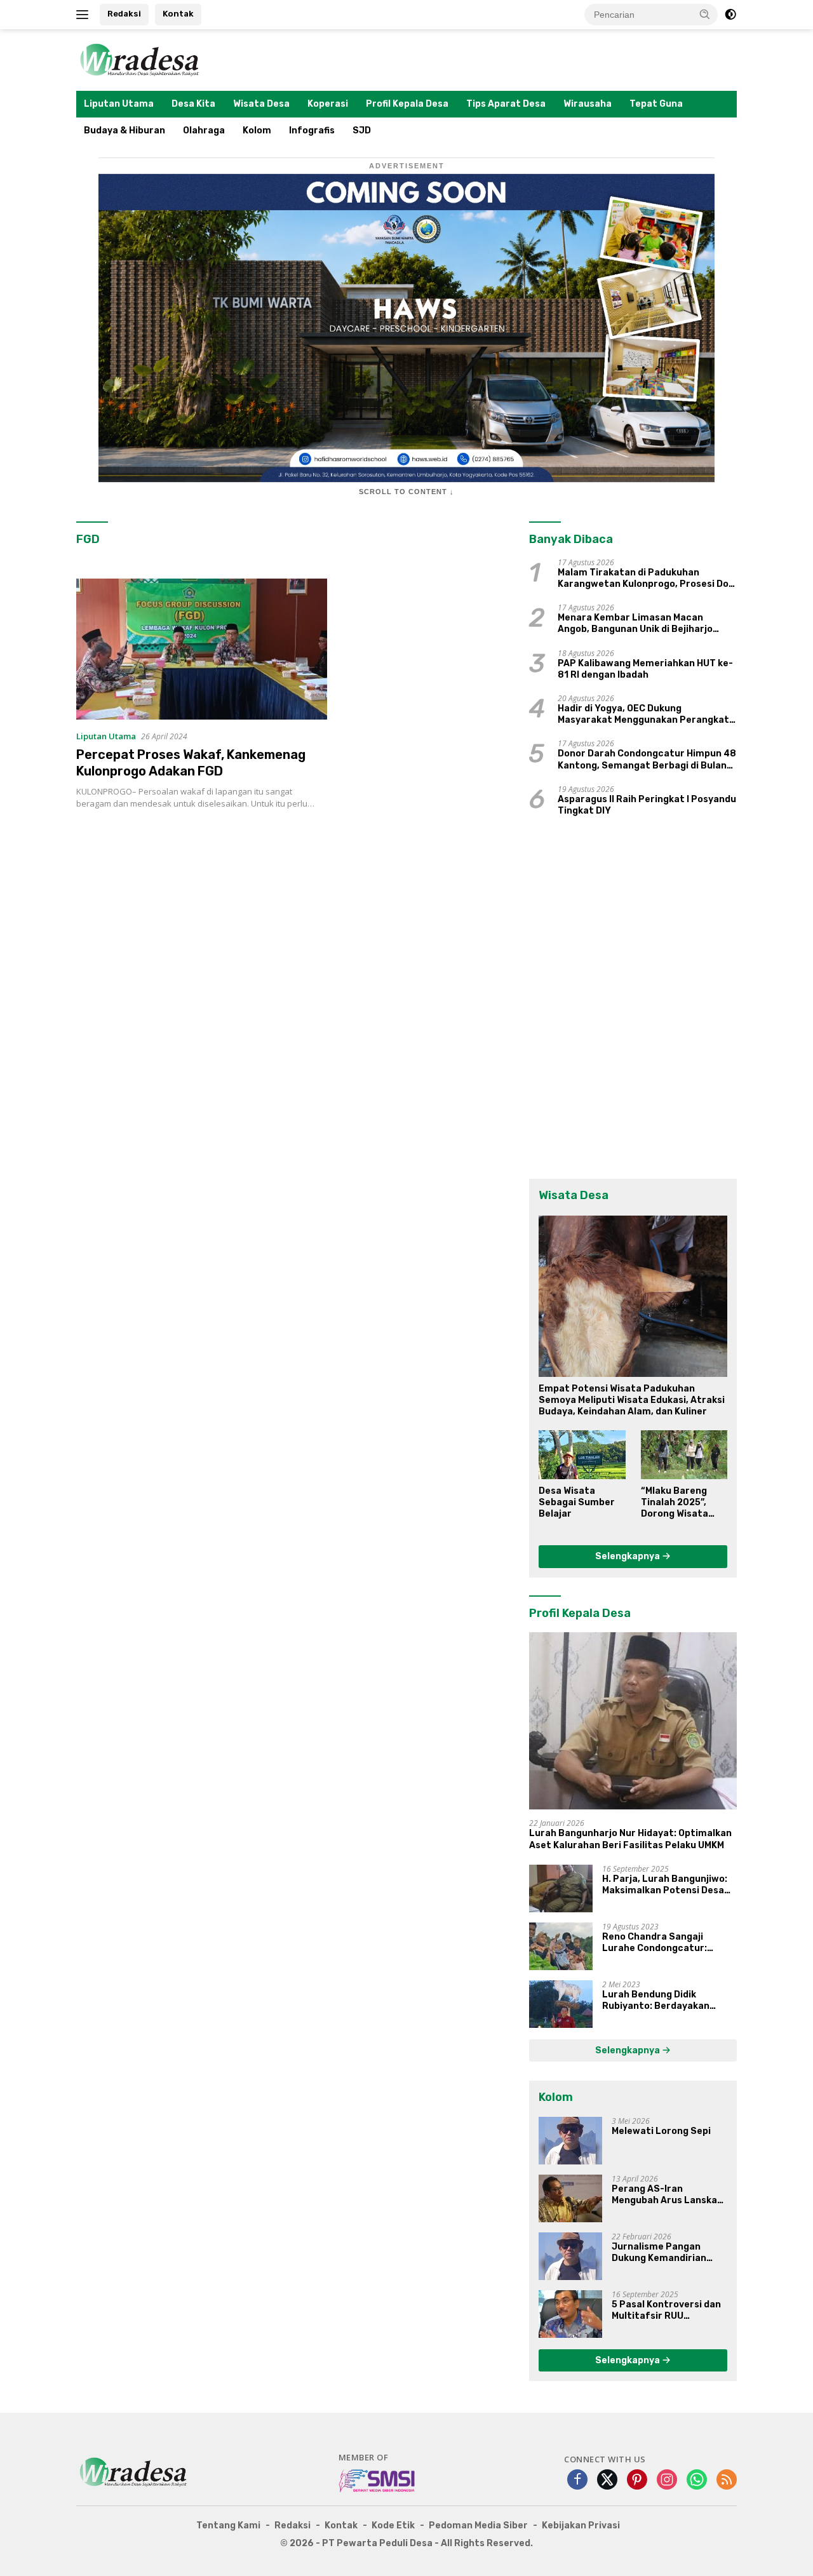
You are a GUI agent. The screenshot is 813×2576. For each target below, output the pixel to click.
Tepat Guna (656, 104)
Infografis (312, 131)
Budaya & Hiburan (124, 131)
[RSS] (727, 2480)
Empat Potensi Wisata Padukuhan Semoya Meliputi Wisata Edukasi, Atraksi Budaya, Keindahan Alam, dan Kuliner (632, 1400)
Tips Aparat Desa (506, 104)
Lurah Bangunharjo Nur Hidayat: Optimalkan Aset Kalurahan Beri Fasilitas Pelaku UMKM (630, 1839)
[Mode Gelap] (730, 15)
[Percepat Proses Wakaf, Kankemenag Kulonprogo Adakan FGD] (202, 649)
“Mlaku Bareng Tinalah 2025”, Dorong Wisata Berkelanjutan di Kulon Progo (679, 1503)
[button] (705, 14)
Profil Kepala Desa (407, 104)
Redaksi (124, 14)
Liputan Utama (119, 104)
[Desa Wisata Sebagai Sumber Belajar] (582, 1454)
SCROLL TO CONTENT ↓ (406, 492)
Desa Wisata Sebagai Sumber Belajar (577, 1502)
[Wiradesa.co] (140, 59)
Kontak (178, 14)
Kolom (257, 131)
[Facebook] (577, 2480)
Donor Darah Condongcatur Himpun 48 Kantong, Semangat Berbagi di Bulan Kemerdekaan (647, 760)
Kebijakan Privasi (581, 2526)
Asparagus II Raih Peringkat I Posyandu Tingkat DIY (647, 805)
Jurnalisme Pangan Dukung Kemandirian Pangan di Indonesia (659, 2253)
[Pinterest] (637, 2480)
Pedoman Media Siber (478, 2526)
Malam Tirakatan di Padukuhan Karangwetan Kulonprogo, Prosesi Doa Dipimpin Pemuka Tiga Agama (646, 579)
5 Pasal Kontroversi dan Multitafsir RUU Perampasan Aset (666, 2311)
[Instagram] (667, 2480)
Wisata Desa (261, 104)
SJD (362, 131)
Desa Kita (193, 104)
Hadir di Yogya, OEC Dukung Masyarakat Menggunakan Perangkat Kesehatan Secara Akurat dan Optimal (647, 714)
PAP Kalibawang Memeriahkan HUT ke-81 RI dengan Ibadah (645, 669)
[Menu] (85, 15)
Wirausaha (588, 104)
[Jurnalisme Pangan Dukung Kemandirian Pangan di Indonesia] (570, 2256)
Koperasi (328, 104)
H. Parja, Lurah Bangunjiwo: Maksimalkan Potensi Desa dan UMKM (665, 1885)
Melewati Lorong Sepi (661, 2131)
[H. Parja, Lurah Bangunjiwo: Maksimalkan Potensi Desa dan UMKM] (561, 1888)
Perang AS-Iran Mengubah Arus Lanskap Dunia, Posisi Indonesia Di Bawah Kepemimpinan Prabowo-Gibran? (669, 2195)
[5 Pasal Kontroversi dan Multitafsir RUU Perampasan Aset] (570, 2314)
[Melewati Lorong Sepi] (570, 2141)
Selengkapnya (628, 1556)
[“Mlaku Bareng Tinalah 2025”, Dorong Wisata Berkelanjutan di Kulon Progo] (684, 1454)
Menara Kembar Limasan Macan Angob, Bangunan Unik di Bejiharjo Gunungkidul (635, 624)
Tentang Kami (228, 2526)
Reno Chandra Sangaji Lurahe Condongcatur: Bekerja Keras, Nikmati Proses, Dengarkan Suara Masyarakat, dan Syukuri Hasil (661, 1943)
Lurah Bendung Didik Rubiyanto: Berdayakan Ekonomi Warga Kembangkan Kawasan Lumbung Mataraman (668, 2001)
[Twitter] (607, 2480)
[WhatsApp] (697, 2480)
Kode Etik (393, 2526)
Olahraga (204, 131)
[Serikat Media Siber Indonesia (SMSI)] (378, 2480)
